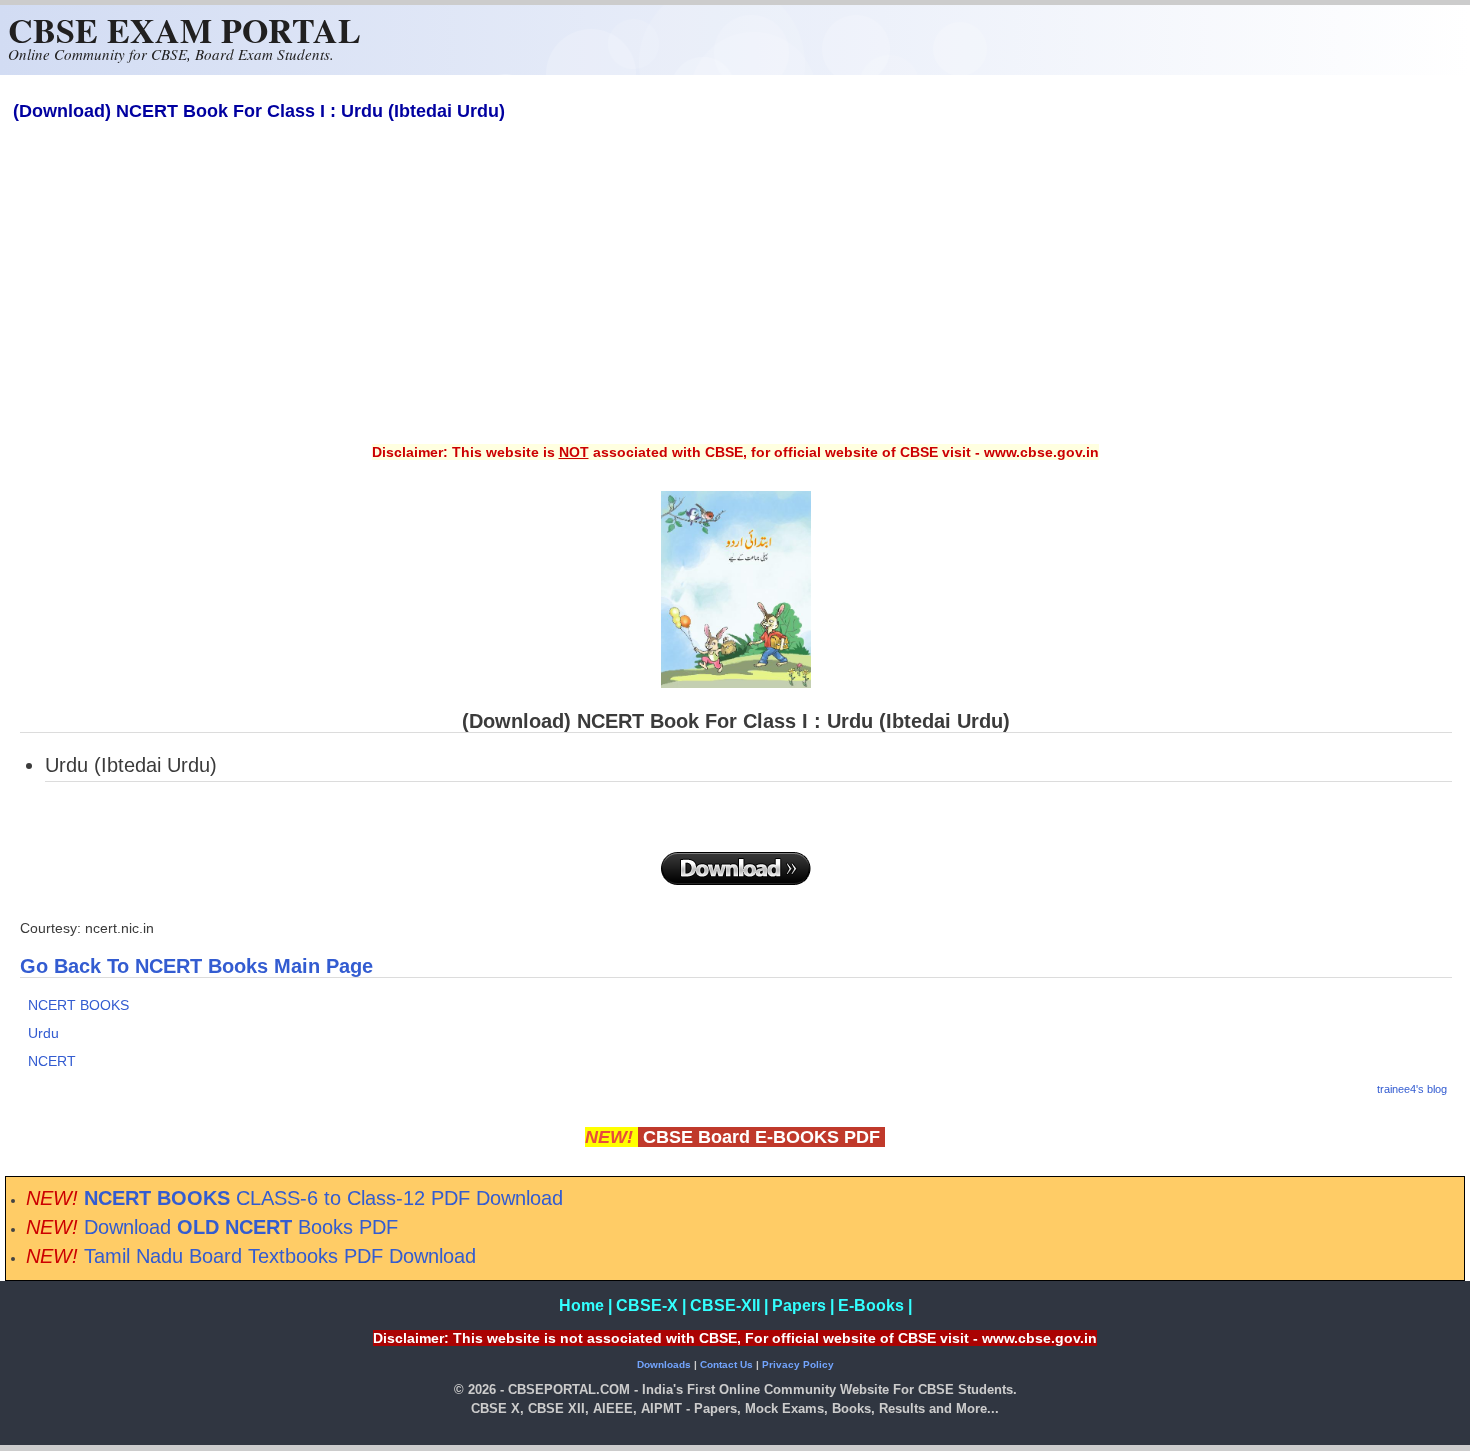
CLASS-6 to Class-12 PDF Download (323, 1198)
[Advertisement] (735, 296)
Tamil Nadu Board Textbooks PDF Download (280, 1256)
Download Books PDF (241, 1227)
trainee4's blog (1412, 1089)
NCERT (52, 1061)
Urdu (43, 1033)
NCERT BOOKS (78, 1005)
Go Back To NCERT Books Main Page (196, 966)
